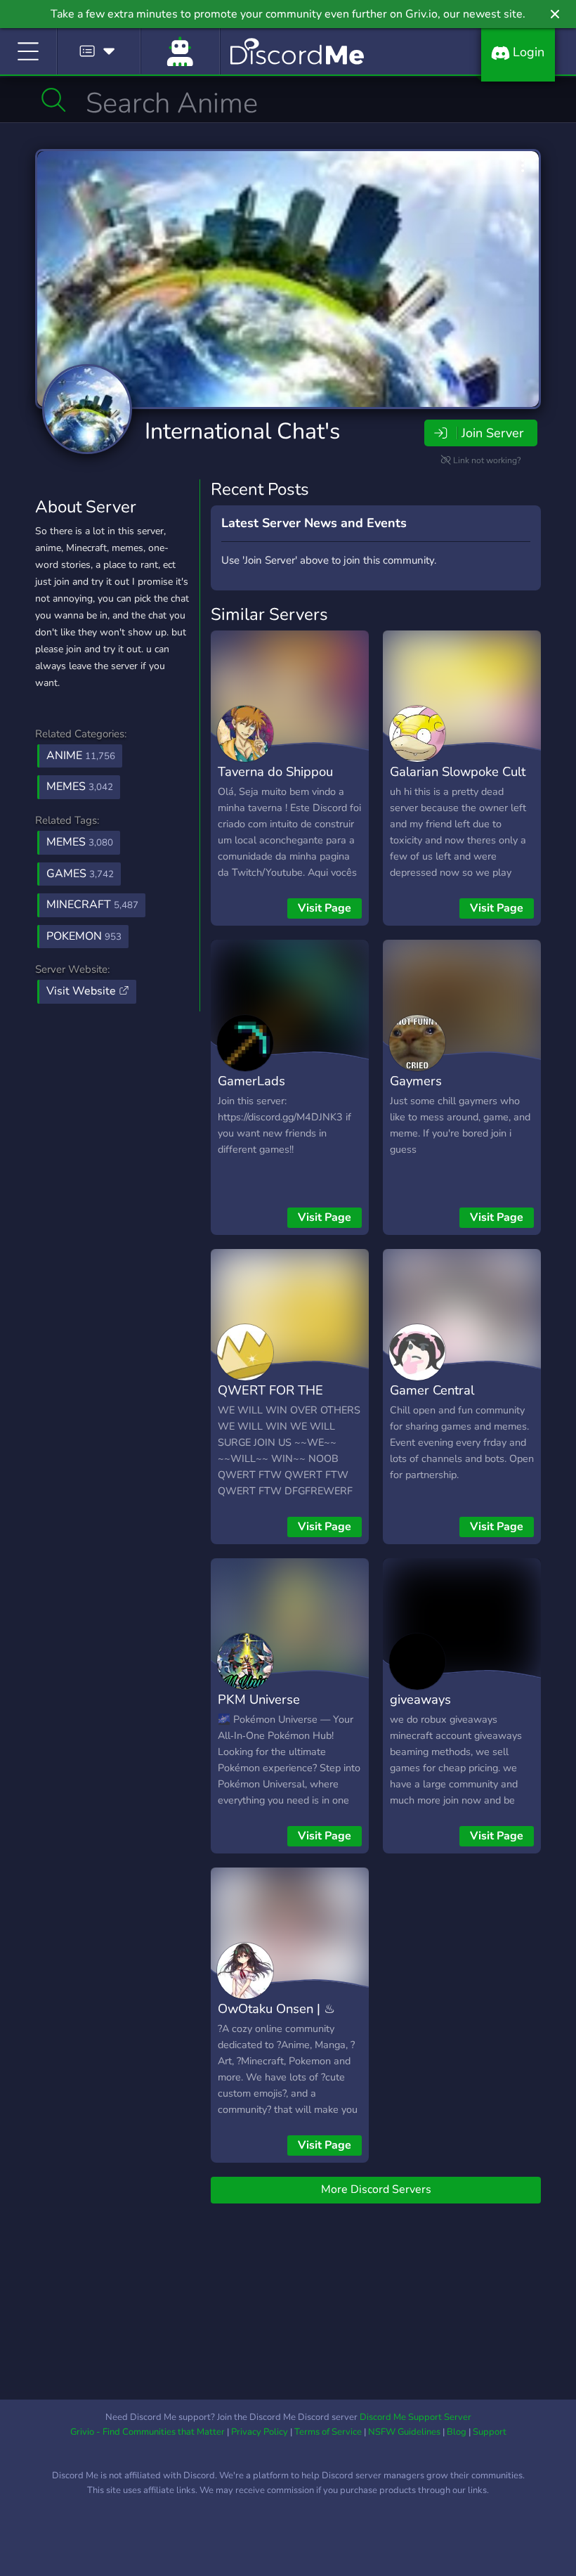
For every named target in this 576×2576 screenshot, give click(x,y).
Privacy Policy (260, 2432)
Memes (80, 787)
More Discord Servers (376, 2189)
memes (80, 842)
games (80, 874)
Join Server (492, 433)
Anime (81, 756)
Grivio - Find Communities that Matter (148, 2432)
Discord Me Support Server (415, 2417)
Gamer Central (432, 1390)
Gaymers (416, 1081)
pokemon (84, 936)
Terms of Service (328, 2432)
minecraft (92, 905)
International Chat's (242, 431)
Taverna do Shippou (275, 771)
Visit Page (325, 908)
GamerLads (251, 1081)
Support (490, 2432)
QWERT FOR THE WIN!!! (270, 1400)
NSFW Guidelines (404, 2432)
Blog (457, 2432)
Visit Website (83, 991)
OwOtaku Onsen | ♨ (276, 2008)
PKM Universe (259, 1699)
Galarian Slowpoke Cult (458, 771)
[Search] (54, 100)
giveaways (420, 1699)
